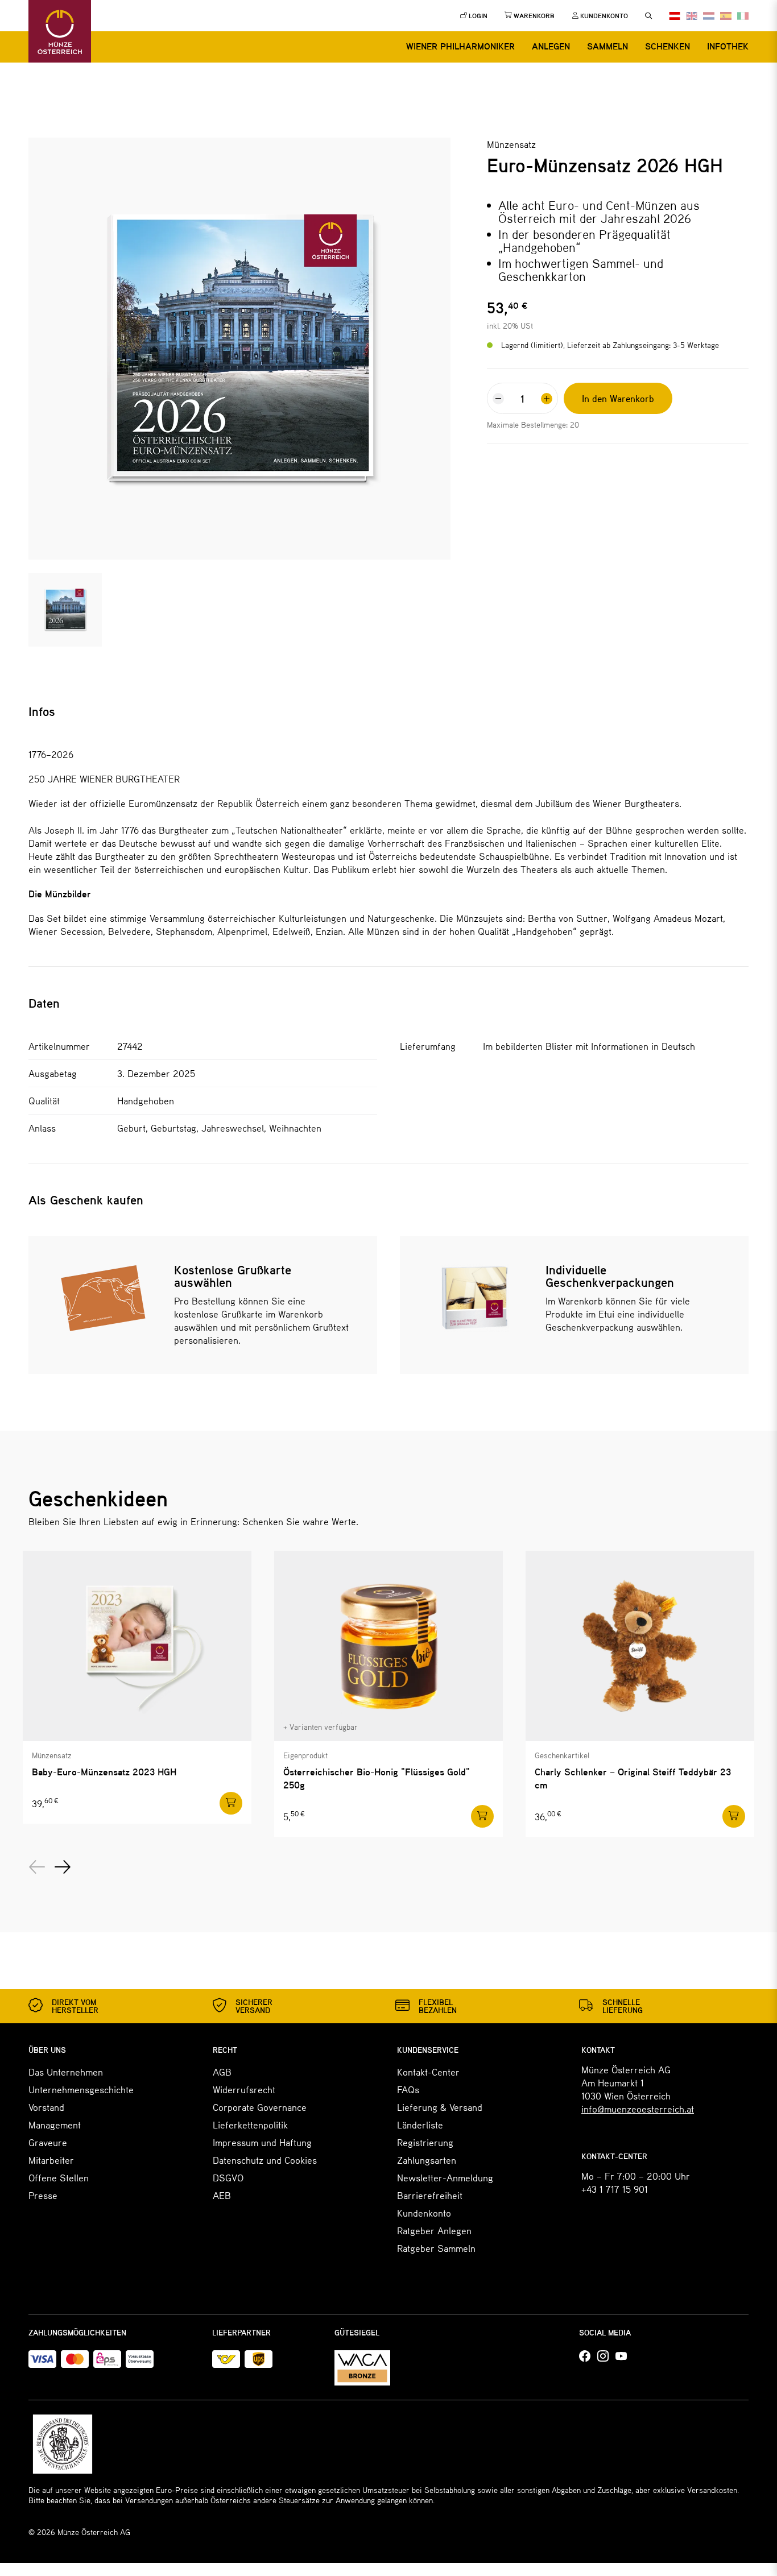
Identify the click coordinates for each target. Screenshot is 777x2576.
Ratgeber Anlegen (434, 2230)
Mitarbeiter (51, 2160)
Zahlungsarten (427, 2160)
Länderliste (420, 2124)
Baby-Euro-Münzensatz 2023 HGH (104, 1772)
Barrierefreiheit (430, 2195)
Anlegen (551, 46)
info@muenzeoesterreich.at (638, 2109)
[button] (37, 1867)
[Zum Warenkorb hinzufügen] (231, 1803)
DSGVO (228, 2177)
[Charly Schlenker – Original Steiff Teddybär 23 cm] (640, 1646)
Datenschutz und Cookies (265, 2160)
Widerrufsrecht (244, 2089)
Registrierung (425, 2142)
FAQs (408, 2089)
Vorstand (46, 2107)
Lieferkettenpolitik (250, 2124)
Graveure (48, 2142)
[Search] (648, 16)
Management (55, 2124)
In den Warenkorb (618, 398)
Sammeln (607, 46)
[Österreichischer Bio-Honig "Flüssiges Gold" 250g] (388, 1646)
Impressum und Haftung (262, 2142)
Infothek (728, 46)
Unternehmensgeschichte (81, 2089)
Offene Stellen (59, 2177)
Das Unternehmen (66, 2072)
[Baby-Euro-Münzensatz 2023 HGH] (137, 1646)
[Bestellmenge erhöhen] (547, 399)
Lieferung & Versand (440, 2107)
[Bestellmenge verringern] (498, 399)
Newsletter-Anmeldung (445, 2177)
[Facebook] (585, 2356)
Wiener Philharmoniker (460, 46)
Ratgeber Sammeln (436, 2248)
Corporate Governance (260, 2107)
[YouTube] (621, 2356)
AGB (222, 2072)
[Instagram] (603, 2356)
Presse (43, 2195)
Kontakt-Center (428, 2072)
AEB (222, 2195)
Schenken (668, 46)
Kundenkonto (424, 2213)
